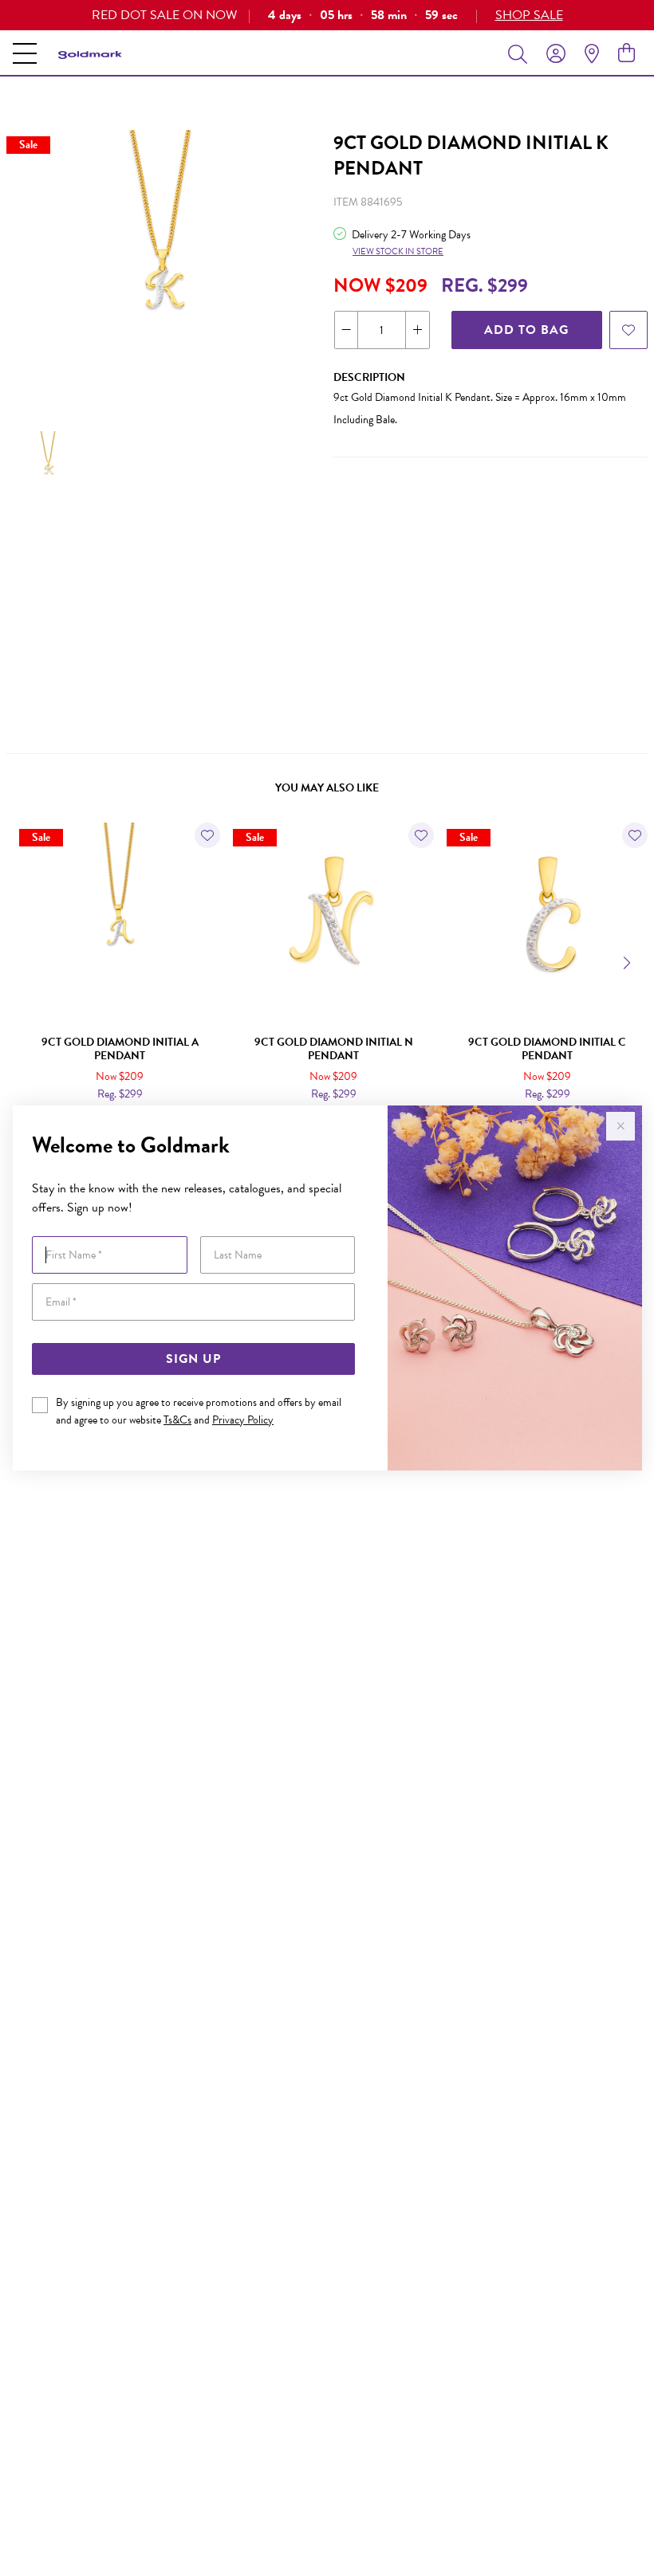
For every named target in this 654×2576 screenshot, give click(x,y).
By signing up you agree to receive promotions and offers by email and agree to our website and (199, 1411)
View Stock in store (398, 251)
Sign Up (193, 1359)
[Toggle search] (521, 53)
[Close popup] (621, 1126)
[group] (327, 15)
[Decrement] (347, 330)
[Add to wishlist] (628, 330)
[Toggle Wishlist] (207, 835)
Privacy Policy (243, 1420)
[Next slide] (628, 961)
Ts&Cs (177, 1420)
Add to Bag (526, 330)
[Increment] (417, 330)
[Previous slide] (26, 961)
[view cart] (626, 53)
